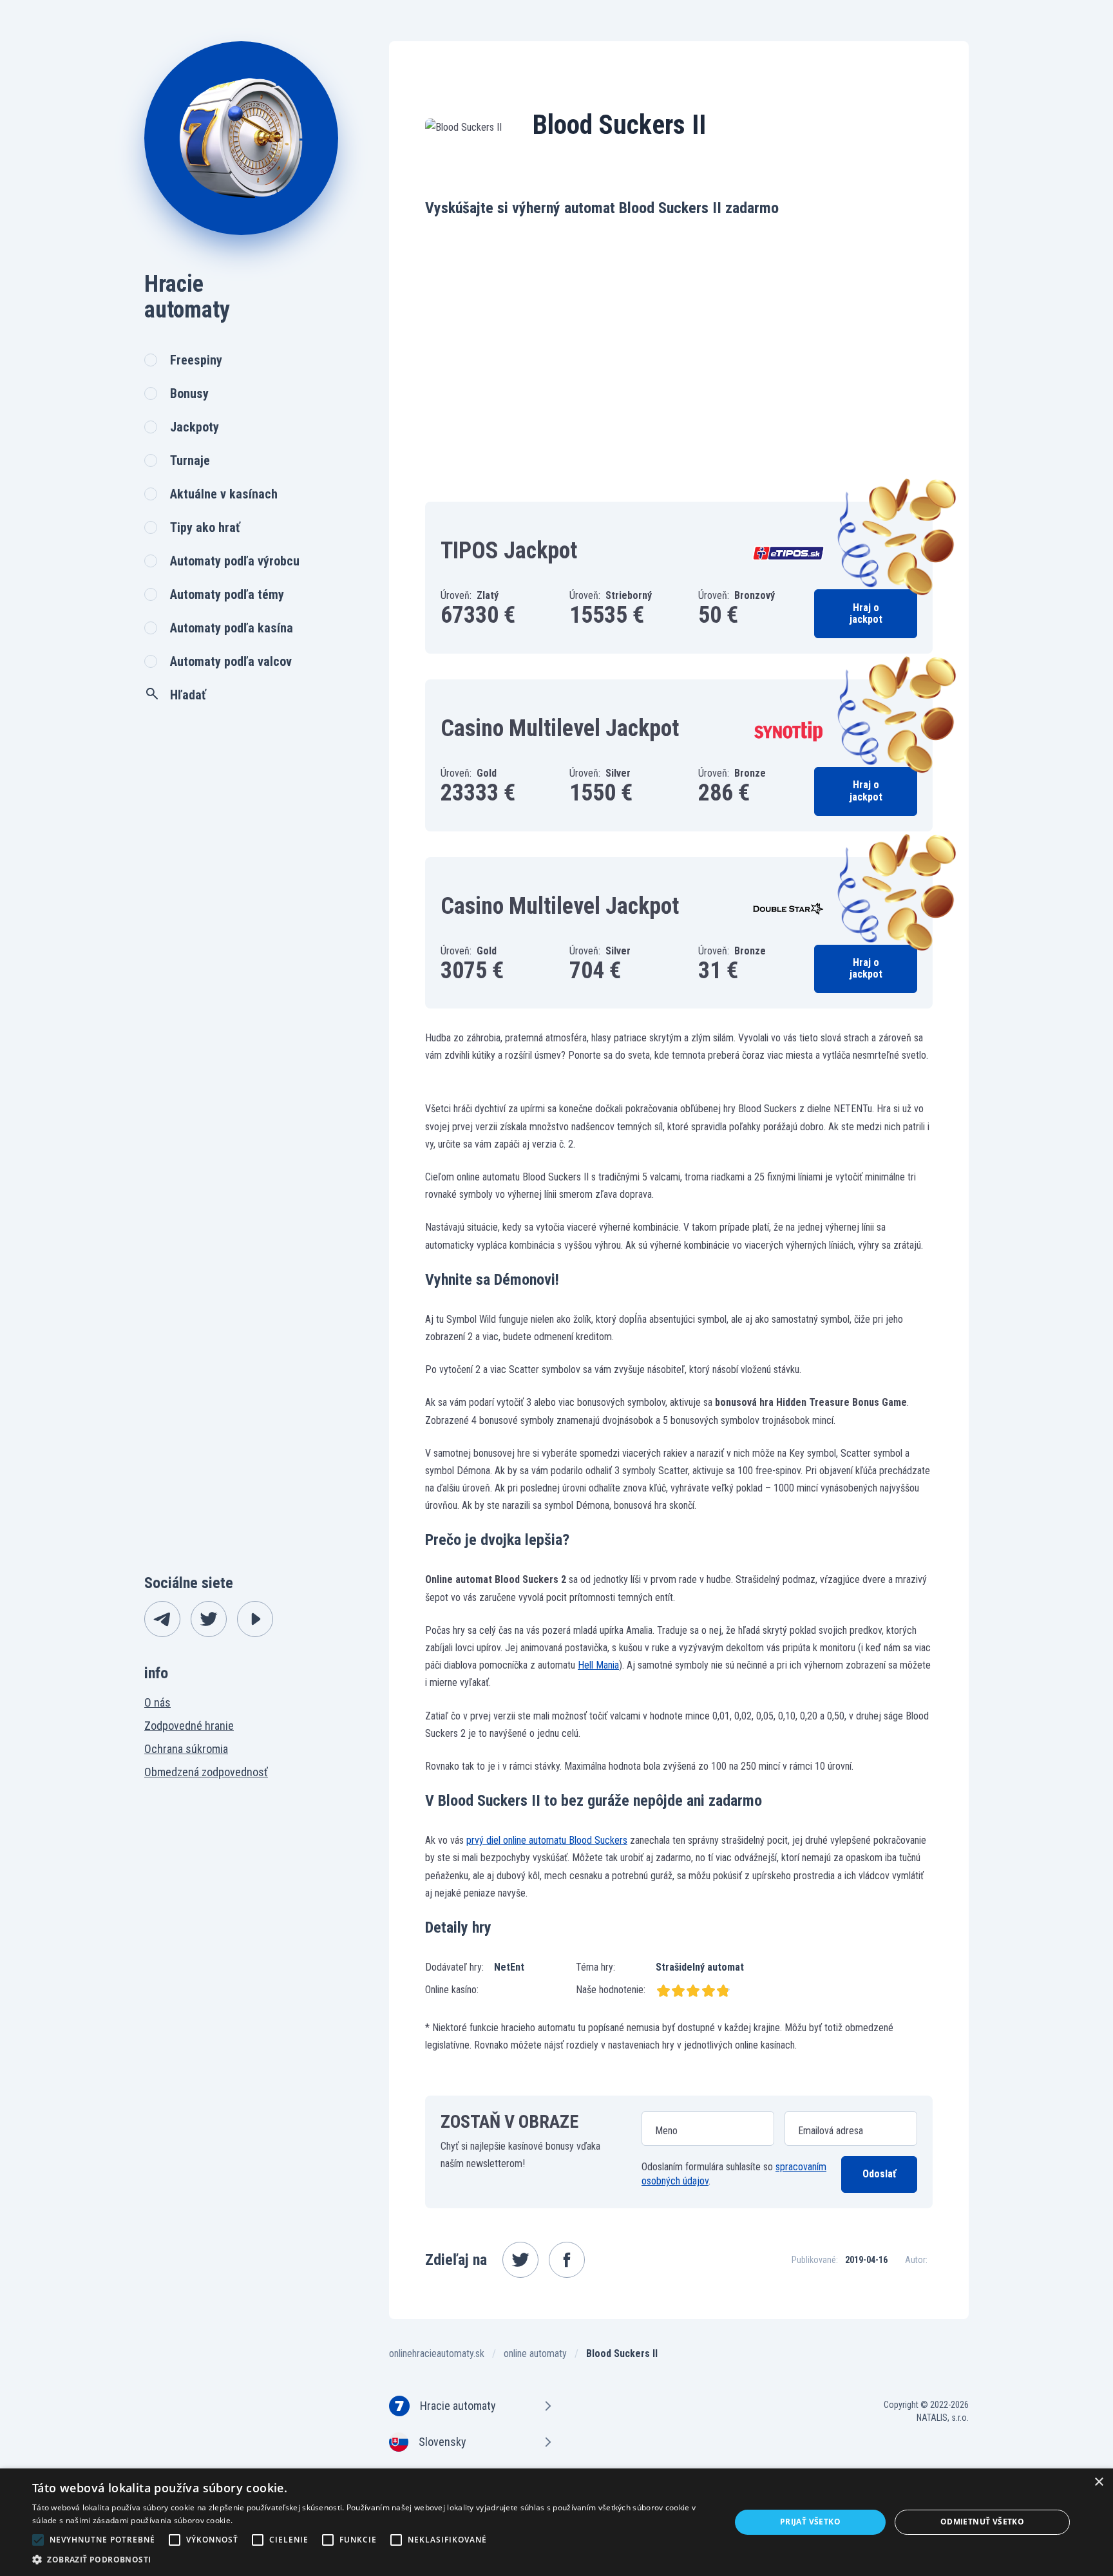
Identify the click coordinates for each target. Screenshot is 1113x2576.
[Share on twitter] (520, 2260)
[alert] (556, 2522)
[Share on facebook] (567, 2260)
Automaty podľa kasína (232, 628)
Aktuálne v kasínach (224, 494)
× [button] (1099, 2482)
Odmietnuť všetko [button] (982, 2522)
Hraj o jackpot (866, 613)
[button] (371, 2560)
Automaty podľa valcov (231, 661)
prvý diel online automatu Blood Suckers (547, 1840)
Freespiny (196, 360)
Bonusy (189, 393)
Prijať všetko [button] (810, 2522)
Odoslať (879, 2174)
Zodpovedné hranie (189, 1726)
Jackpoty (195, 427)
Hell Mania (598, 1665)
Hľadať (188, 695)
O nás (157, 1702)
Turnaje (190, 460)
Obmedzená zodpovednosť (206, 1772)
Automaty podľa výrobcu (235, 561)
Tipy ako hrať (205, 527)
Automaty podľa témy (227, 594)
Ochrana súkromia (186, 1749)
